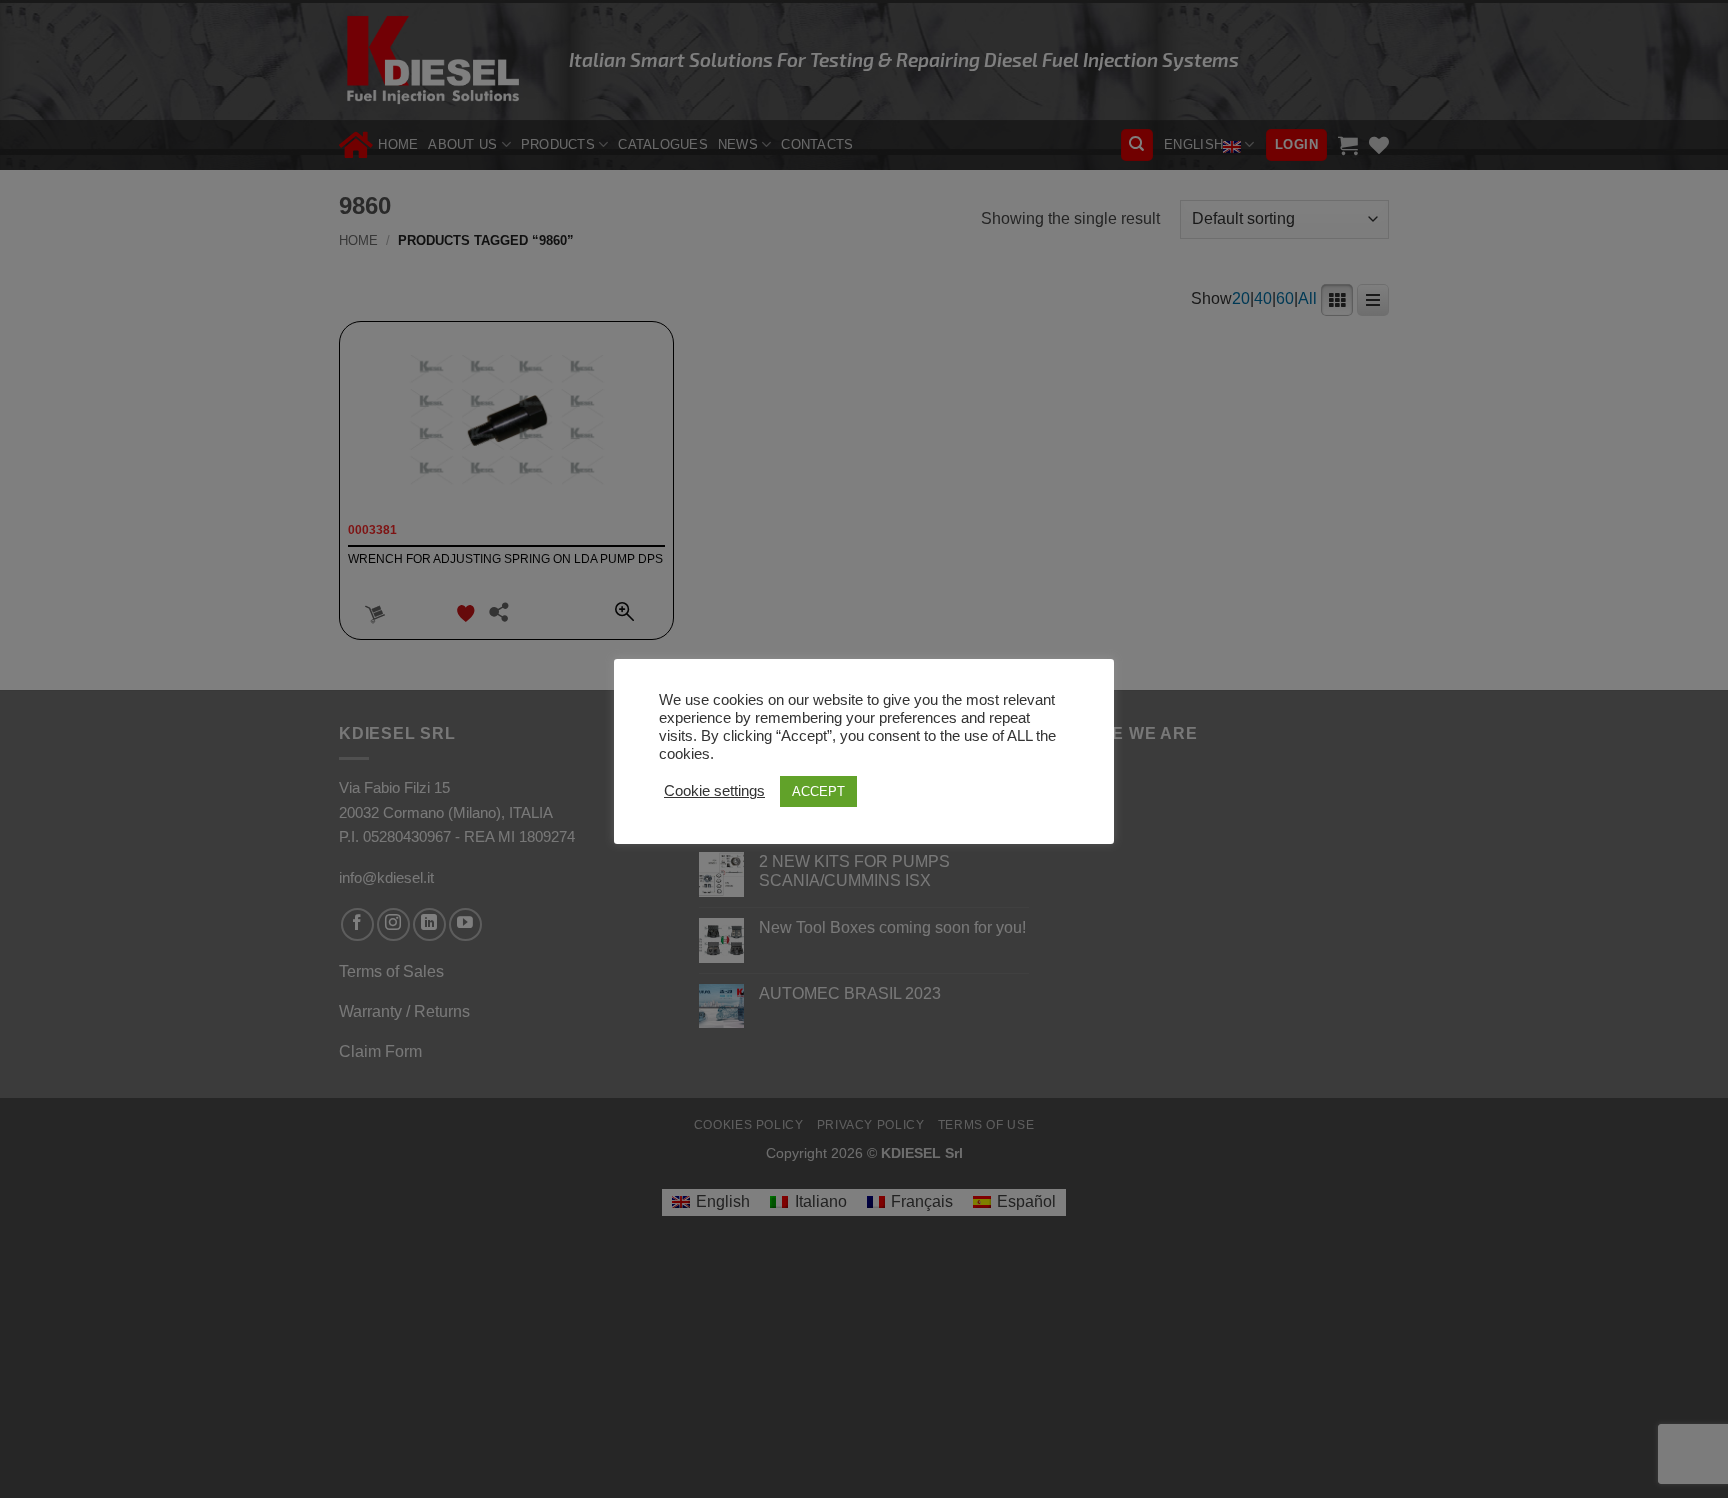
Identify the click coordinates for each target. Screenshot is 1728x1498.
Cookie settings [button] (714, 791)
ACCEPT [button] (818, 791)
